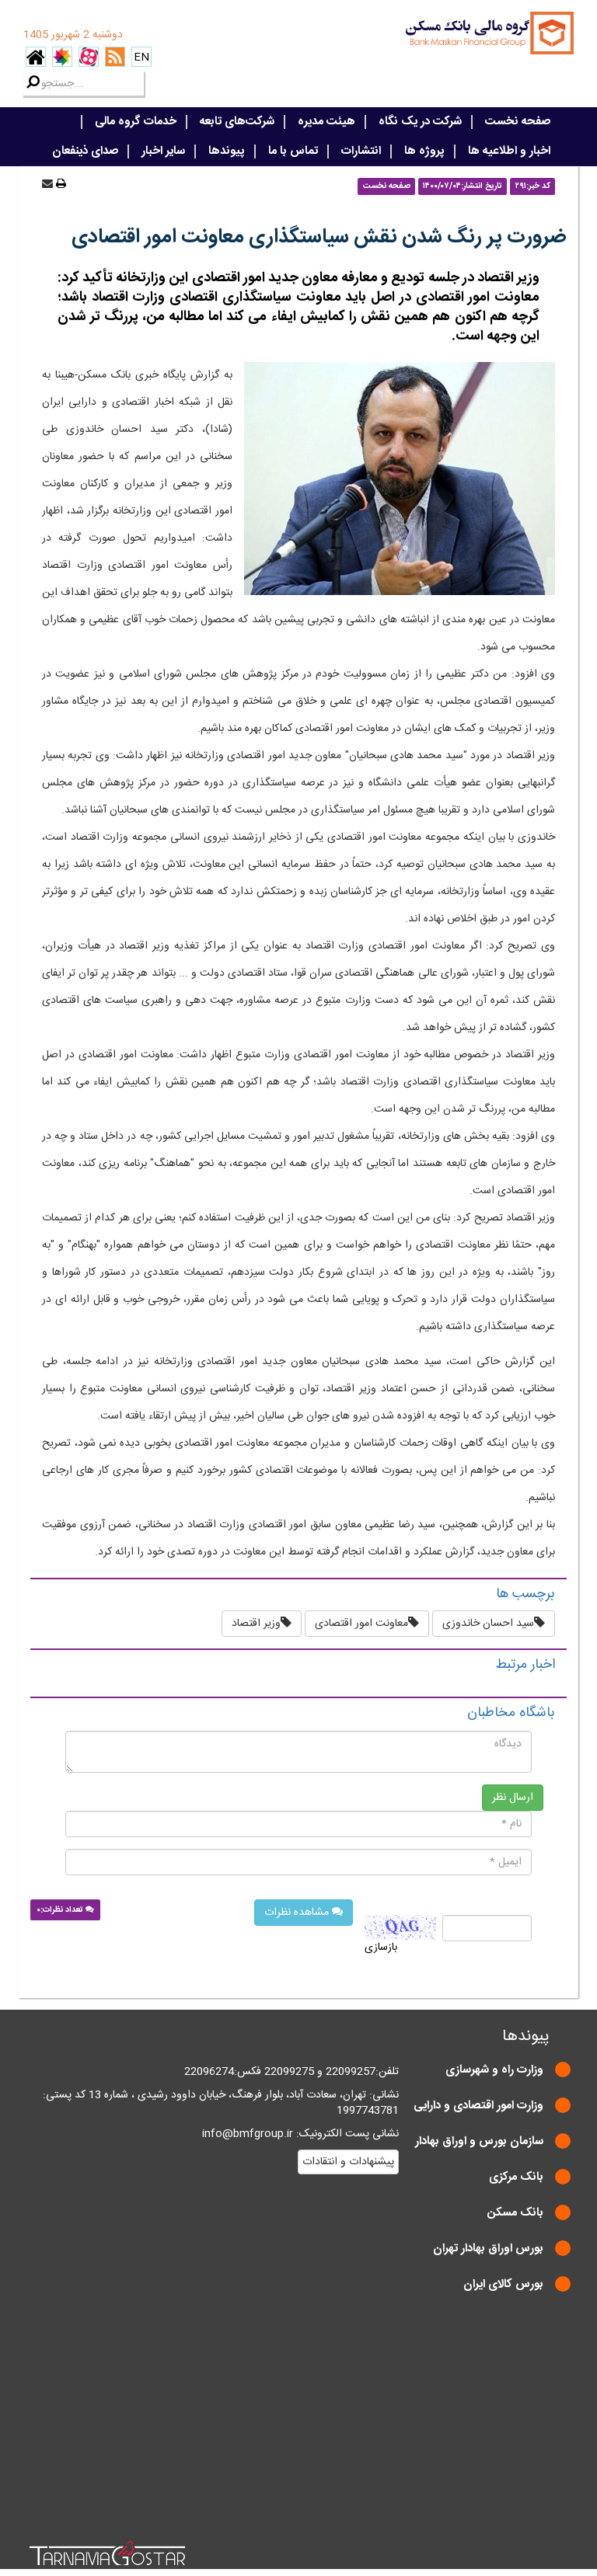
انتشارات (361, 151)
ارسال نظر (513, 1798)
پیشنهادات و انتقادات (348, 2162)
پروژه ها (424, 151)
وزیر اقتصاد (256, 1624)
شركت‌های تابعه (237, 122)
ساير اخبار (163, 151)
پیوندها (227, 151)
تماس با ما (293, 151)
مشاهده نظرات (298, 1913)
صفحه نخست (518, 122)
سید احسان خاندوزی (488, 1624)
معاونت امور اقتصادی (361, 1624)
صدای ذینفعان (85, 151)
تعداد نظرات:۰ (61, 1910)
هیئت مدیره (326, 122)
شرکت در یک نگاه (420, 122)
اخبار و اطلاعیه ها (509, 151)
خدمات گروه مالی (136, 122)
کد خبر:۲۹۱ (533, 186)
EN (141, 57)
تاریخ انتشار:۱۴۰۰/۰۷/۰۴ (463, 186)
